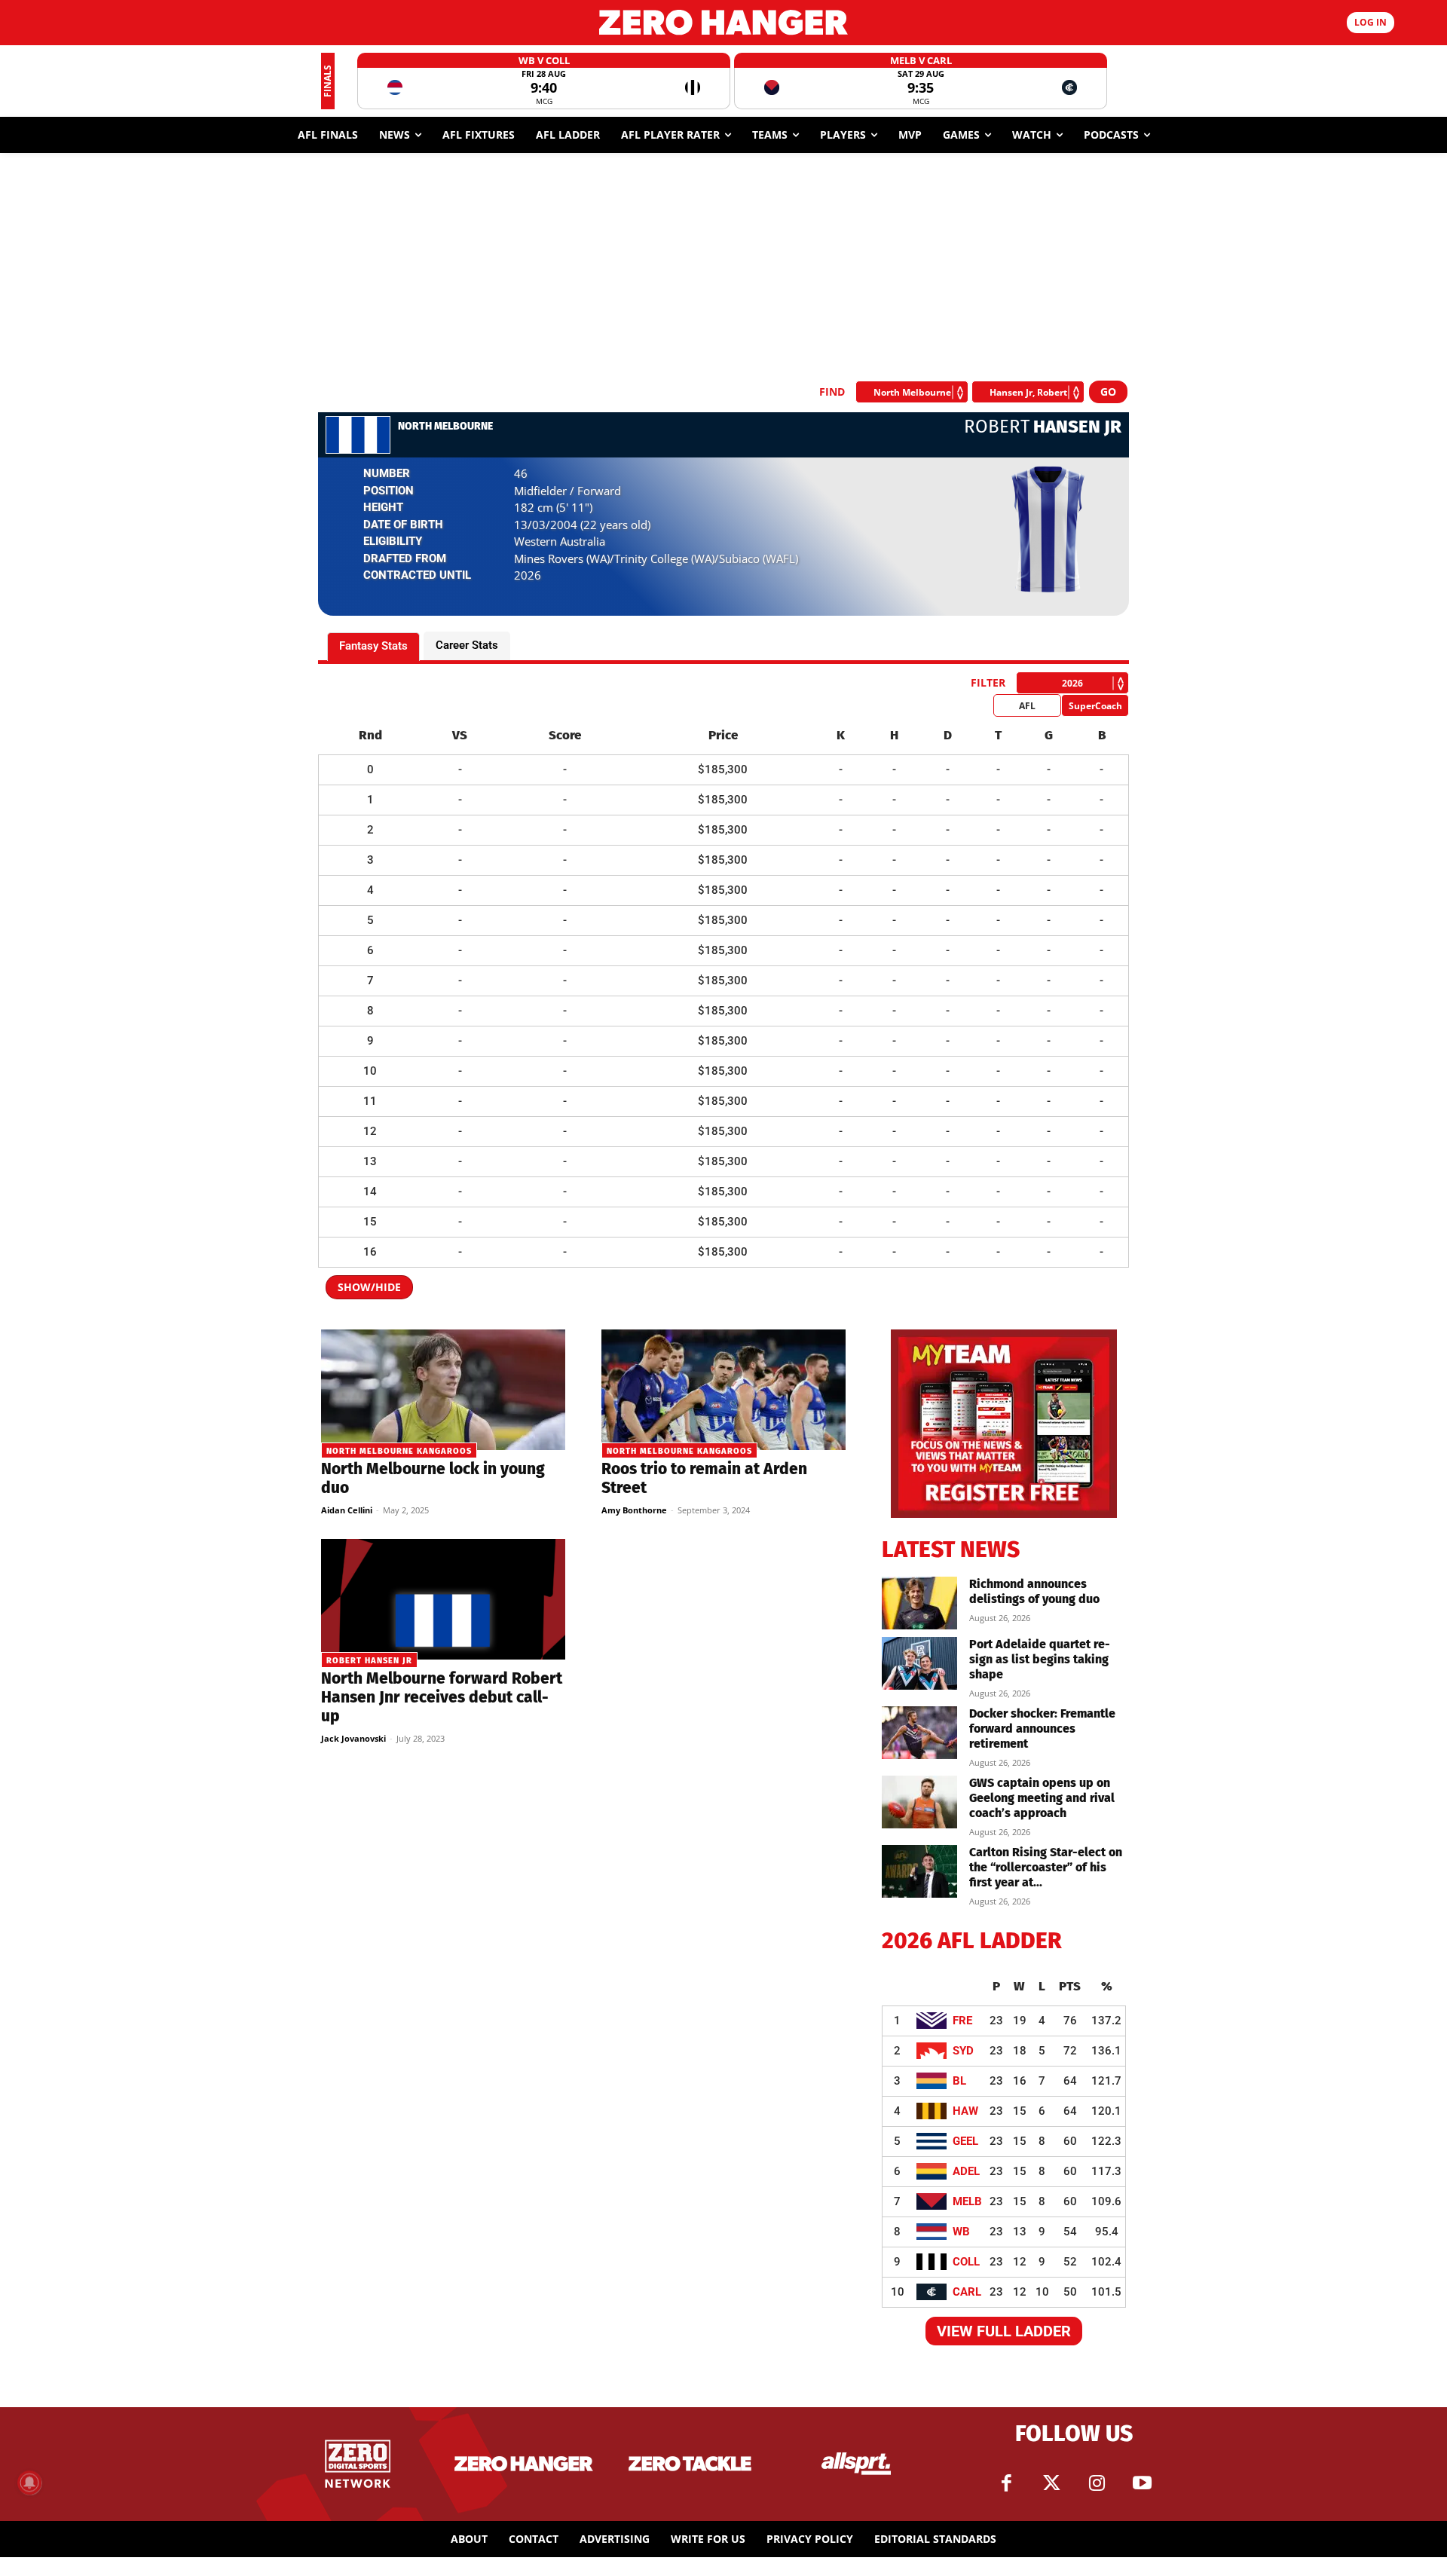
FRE (962, 2021)
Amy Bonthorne (634, 1510)
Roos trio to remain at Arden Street (704, 1478)
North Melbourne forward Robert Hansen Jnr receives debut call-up (442, 1697)
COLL (966, 2262)
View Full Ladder (1004, 2331)
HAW (965, 2111)
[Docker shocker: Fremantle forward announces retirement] (919, 1733)
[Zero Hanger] (723, 22)
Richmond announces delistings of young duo (1034, 1591)
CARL (967, 2292)
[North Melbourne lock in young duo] (443, 1390)
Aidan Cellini (347, 1510)
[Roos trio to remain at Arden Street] (723, 1390)
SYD (963, 2051)
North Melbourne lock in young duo (433, 1478)
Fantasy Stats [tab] (373, 646)
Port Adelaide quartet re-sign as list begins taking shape (1040, 1659)
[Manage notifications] (29, 2483)
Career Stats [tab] (467, 645)
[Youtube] (1142, 2483)
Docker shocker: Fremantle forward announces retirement (1042, 1729)
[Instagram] (1097, 2483)
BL (959, 2081)
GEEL (965, 2141)
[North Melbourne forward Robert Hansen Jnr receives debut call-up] (443, 1599)
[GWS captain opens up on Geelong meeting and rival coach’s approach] (919, 1802)
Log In (1371, 22)
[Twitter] (1051, 2483)
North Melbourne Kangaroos (399, 1451)
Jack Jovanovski (353, 1738)
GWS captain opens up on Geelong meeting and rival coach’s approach (1042, 1798)
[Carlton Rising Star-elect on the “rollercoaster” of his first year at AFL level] (919, 1871)
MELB (967, 2201)
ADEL (966, 2171)
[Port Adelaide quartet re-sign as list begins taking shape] (919, 1663)
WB (961, 2232)
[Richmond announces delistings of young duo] (919, 1603)
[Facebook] (1006, 2483)
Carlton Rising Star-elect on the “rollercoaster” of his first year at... (1046, 1867)
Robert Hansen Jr (369, 1661)
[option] (544, 81)
